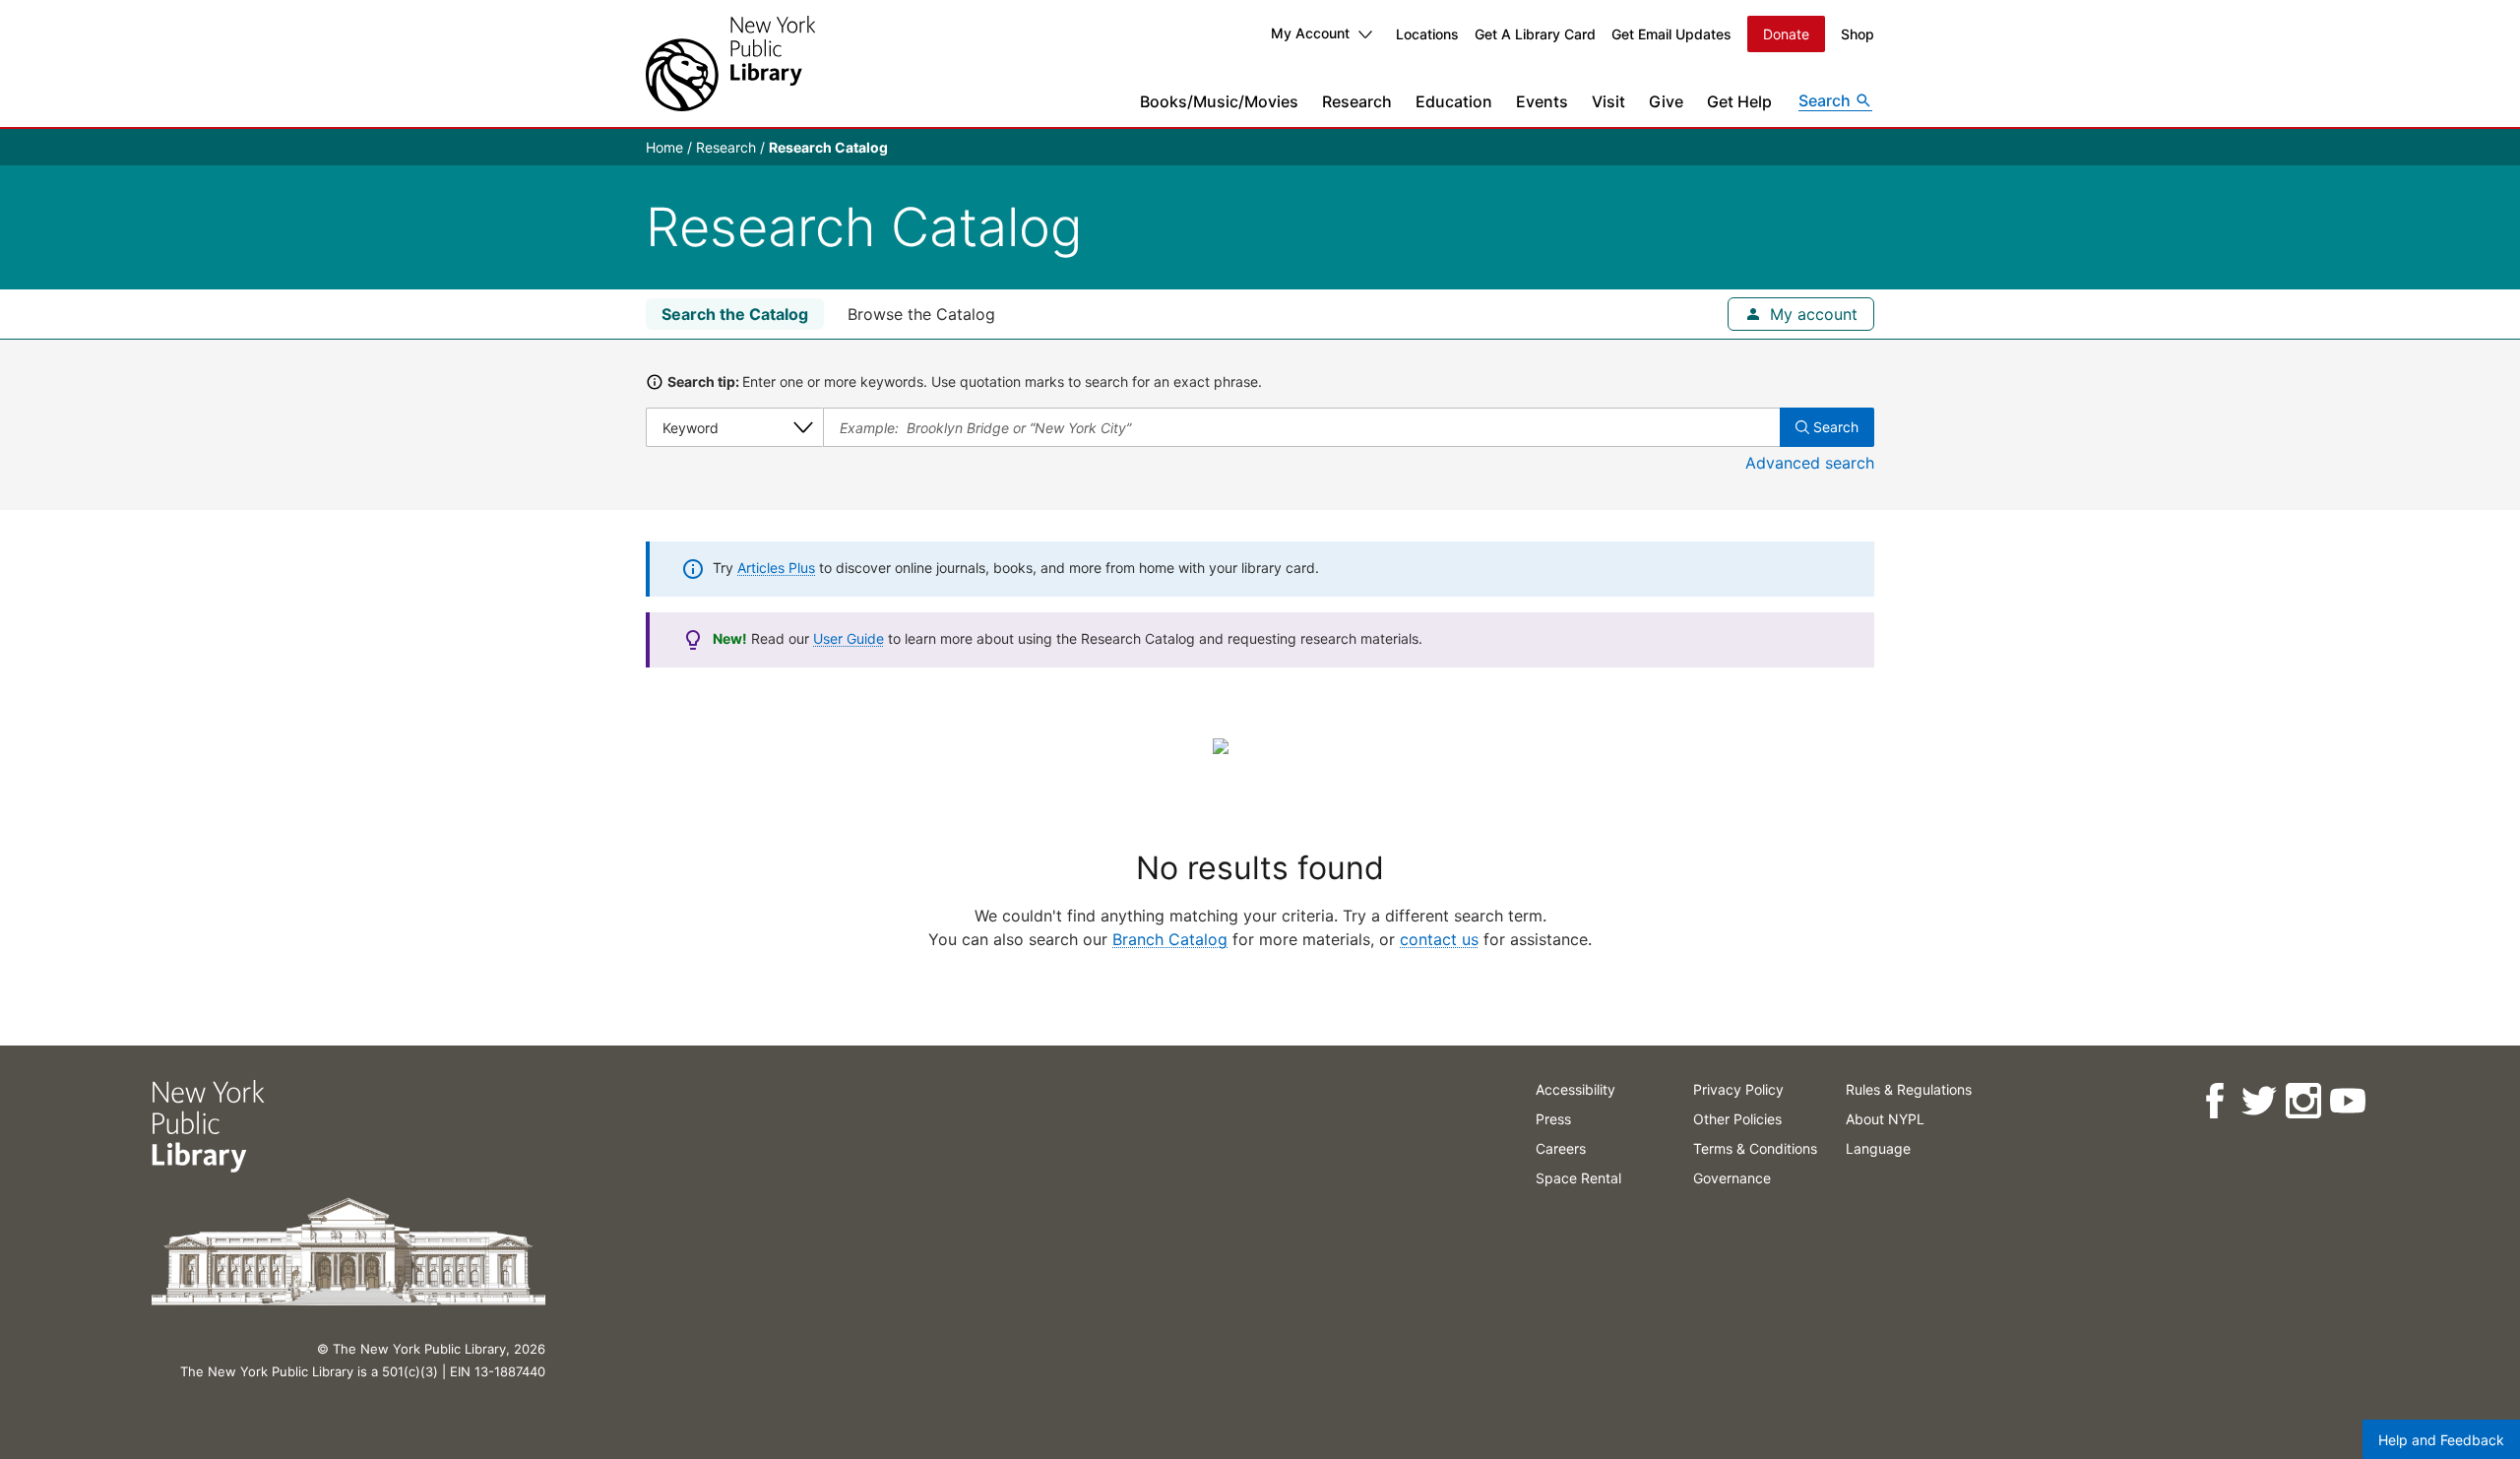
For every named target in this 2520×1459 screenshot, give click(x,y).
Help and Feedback (2441, 1440)
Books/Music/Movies (1219, 101)
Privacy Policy (1738, 1089)
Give (1666, 101)
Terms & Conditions (1755, 1148)
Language (1878, 1148)
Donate (1786, 34)
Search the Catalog (735, 314)
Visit (1608, 101)
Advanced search (1810, 463)
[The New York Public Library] (730, 63)
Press (1553, 1119)
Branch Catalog (1170, 939)
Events (1542, 101)
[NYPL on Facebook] (2214, 1101)
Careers (1561, 1148)
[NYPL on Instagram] (2303, 1101)
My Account (1310, 33)
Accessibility (1575, 1089)
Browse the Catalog (921, 314)
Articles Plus (776, 568)
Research (1357, 101)
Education (1454, 101)
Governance (1732, 1178)
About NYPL (1885, 1119)
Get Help (1739, 101)
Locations (1427, 34)
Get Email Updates (1671, 34)
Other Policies (1737, 1119)
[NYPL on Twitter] (2259, 1101)
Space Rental (1578, 1178)
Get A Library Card (1535, 34)
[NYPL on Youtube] (2347, 1101)
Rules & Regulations (1909, 1089)
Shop (1858, 34)
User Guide (849, 638)
